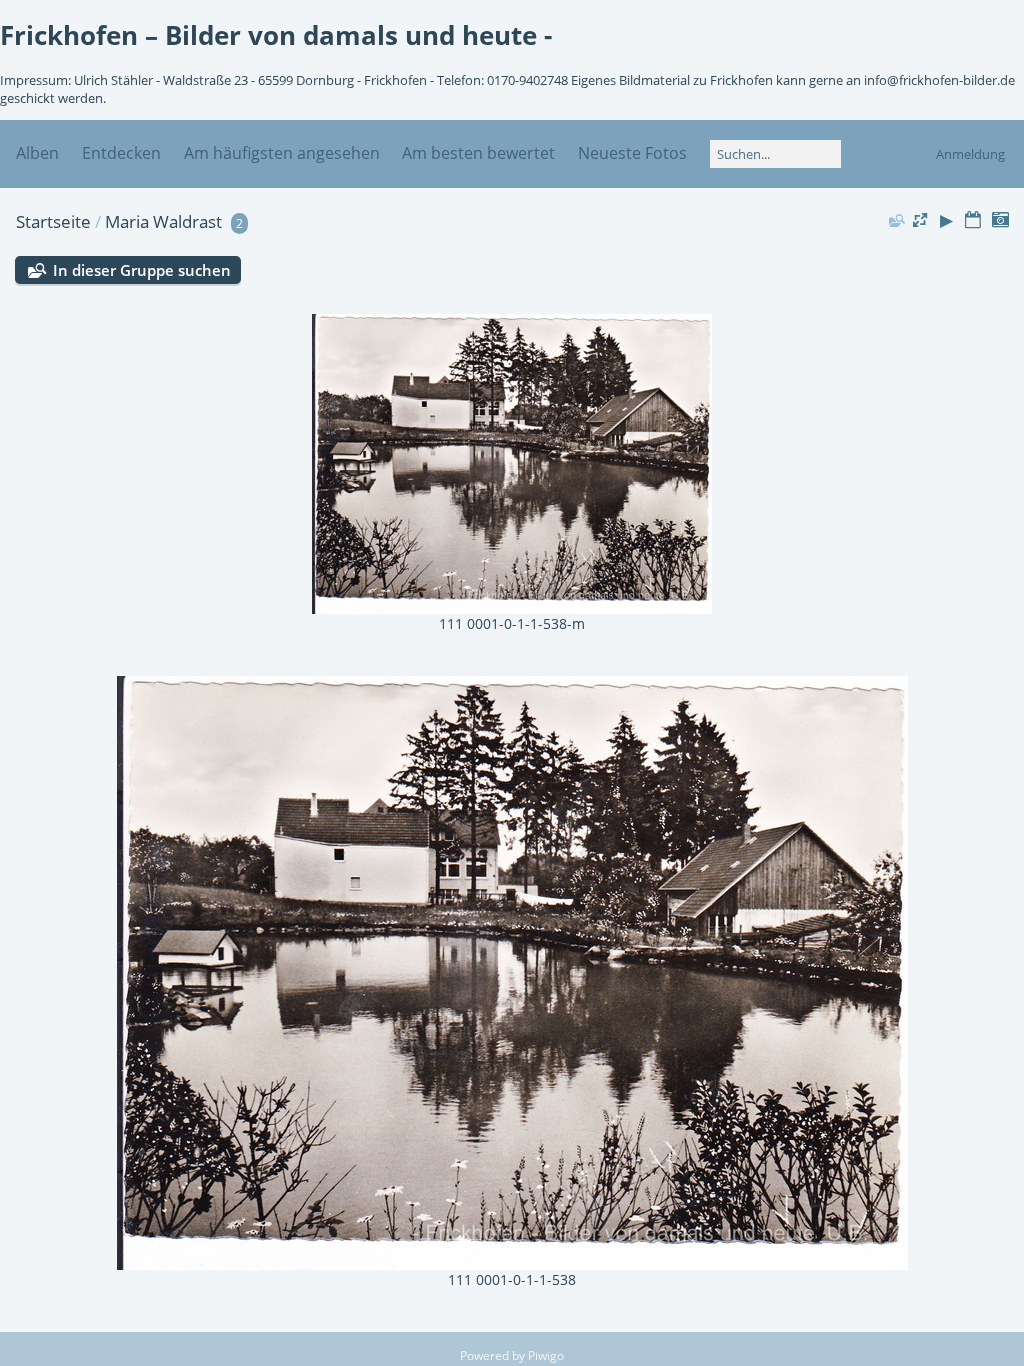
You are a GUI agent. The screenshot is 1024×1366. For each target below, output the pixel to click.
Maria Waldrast (163, 221)
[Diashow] (947, 220)
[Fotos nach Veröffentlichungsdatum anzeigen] (973, 220)
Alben (37, 153)
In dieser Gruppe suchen (142, 270)
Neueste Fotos (632, 153)
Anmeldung (970, 154)
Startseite (53, 221)
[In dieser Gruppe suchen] (896, 220)
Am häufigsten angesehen (282, 153)
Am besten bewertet (478, 153)
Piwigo (546, 1355)
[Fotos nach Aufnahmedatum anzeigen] (1000, 220)
